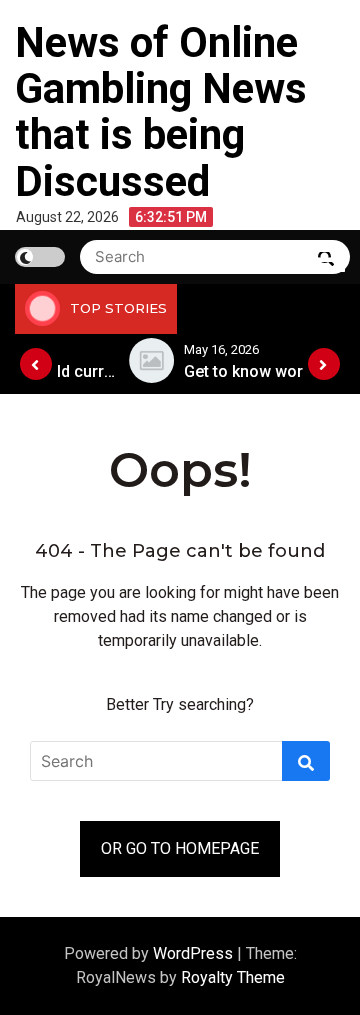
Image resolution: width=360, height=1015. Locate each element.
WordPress (195, 953)
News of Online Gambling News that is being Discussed (161, 112)
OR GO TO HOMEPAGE (180, 848)
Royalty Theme (233, 977)
